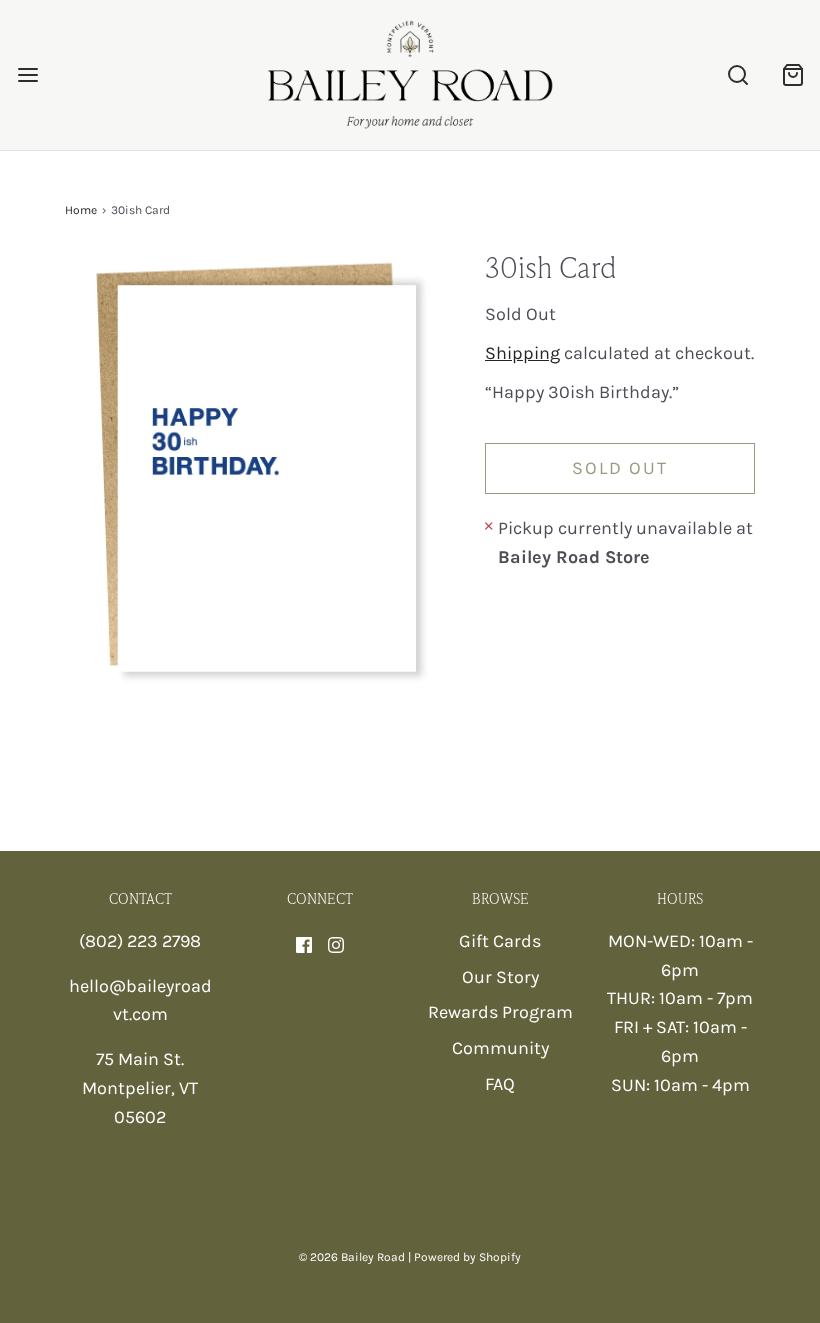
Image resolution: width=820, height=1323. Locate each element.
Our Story (500, 977)
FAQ (500, 1084)
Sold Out (620, 468)
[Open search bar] (737, 75)
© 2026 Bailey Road (352, 1257)
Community (500, 1048)
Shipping (522, 353)
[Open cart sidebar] (792, 75)
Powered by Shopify (467, 1257)
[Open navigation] (27, 75)
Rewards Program (500, 1012)
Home (81, 210)
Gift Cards (500, 941)
